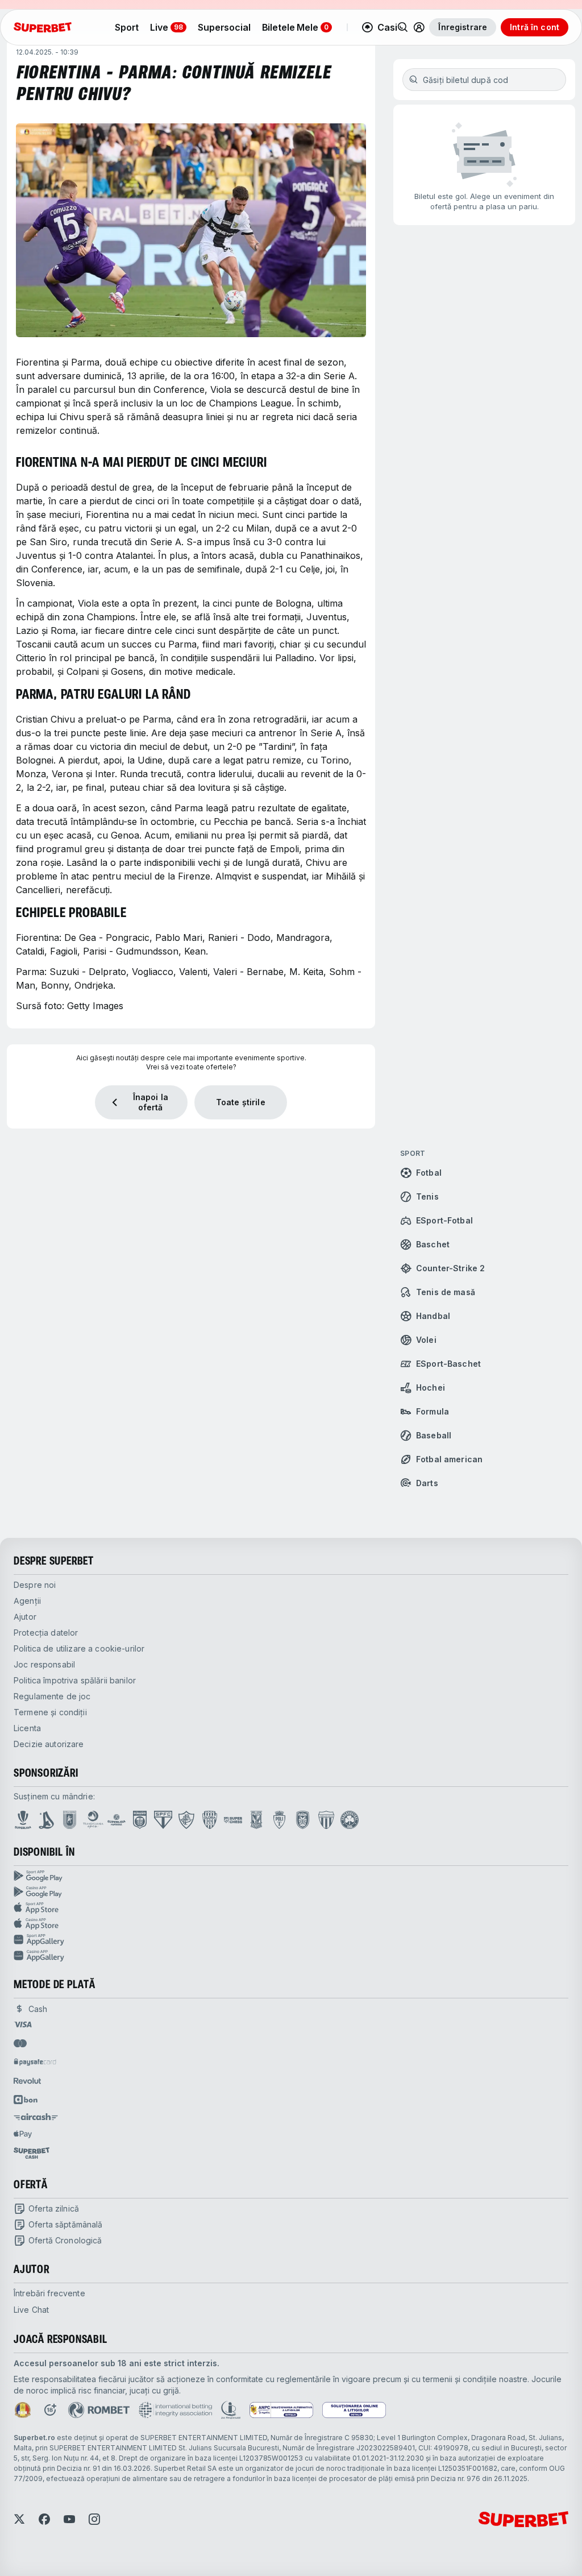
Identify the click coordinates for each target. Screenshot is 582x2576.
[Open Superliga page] (23, 1820)
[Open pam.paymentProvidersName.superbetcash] (32, 2153)
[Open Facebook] (44, 2519)
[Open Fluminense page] (186, 1820)
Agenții (27, 1601)
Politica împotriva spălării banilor (75, 1680)
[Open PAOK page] (303, 1820)
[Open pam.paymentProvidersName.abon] (26, 2100)
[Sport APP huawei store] (291, 1940)
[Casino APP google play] (291, 1892)
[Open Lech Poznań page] (256, 1820)
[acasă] (43, 27)
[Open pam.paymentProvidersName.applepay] (23, 2134)
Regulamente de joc (52, 1696)
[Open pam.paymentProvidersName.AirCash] (36, 2117)
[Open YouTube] (69, 2519)
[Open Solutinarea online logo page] (354, 2410)
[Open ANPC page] (281, 2410)
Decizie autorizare (49, 1744)
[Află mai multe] (419, 27)
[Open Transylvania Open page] (93, 1820)
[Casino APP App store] (291, 1924)
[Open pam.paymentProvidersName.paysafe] (35, 2062)
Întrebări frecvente (49, 2293)
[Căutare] (403, 27)
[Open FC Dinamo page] (47, 1820)
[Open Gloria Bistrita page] (210, 1820)
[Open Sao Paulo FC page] (163, 1820)
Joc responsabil (44, 1664)
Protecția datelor (46, 1633)
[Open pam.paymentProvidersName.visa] (23, 2025)
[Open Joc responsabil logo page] (231, 2410)
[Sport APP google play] (291, 1876)
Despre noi (35, 1585)
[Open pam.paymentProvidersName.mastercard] (20, 2043)
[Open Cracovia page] (70, 1820)
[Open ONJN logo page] (23, 2410)
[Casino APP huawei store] (291, 1956)
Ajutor (25, 1617)
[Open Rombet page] (99, 2410)
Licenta (27, 1728)
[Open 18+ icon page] (50, 2410)
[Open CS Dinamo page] (140, 1820)
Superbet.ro (34, 2438)
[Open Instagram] (94, 2519)
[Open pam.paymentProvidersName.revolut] (27, 2081)
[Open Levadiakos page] (326, 1820)
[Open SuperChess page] (233, 1820)
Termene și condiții (50, 1712)
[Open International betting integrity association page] (175, 2410)
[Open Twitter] (19, 2519)
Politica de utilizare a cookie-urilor (79, 1648)
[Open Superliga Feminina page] (117, 1820)
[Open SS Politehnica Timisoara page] (279, 1820)
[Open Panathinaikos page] (350, 1820)
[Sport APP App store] (291, 1908)
